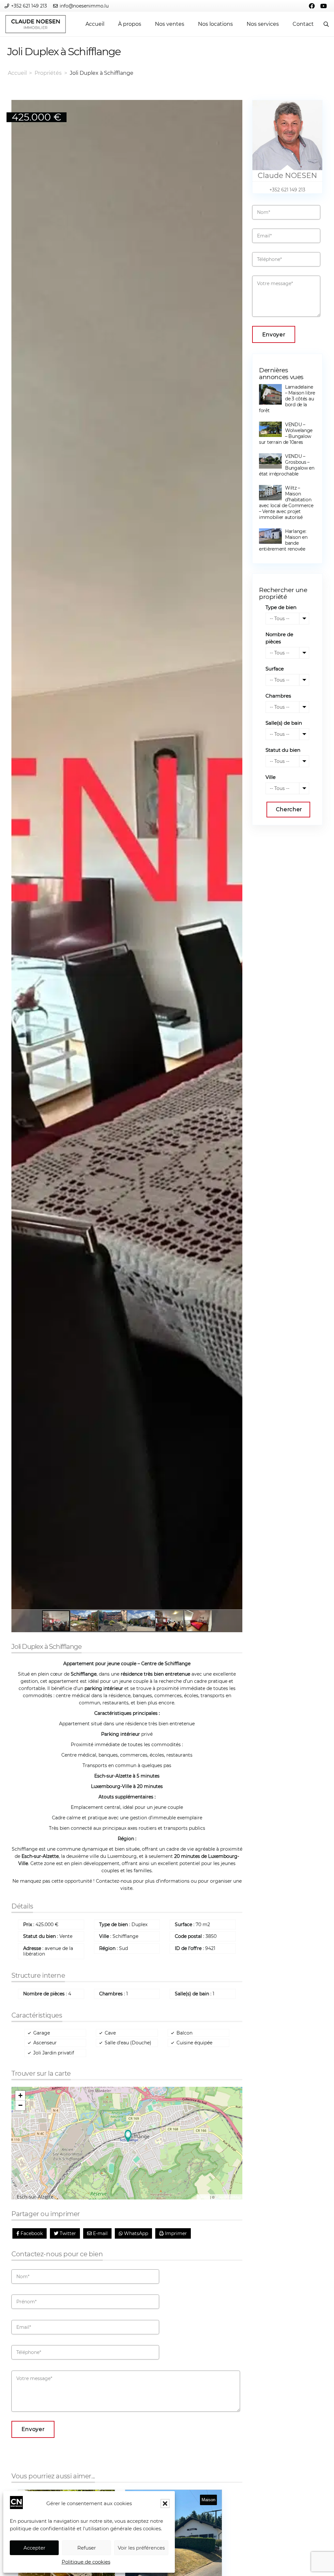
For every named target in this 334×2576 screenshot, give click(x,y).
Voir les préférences (141, 2548)
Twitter (67, 2233)
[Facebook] (312, 6)
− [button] (20, 2105)
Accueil (17, 73)
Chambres (278, 696)
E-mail (100, 2233)
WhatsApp (135, 2233)
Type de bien (281, 607)
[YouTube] (324, 6)
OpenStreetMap (228, 2197)
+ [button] (20, 2095)
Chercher (289, 809)
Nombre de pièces (279, 638)
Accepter (34, 2548)
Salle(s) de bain (284, 723)
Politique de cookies (86, 2562)
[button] (165, 2504)
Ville (271, 777)
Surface (275, 669)
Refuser (87, 2548)
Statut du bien (283, 750)
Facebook (31, 2233)
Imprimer (175, 2233)
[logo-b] (36, 24)
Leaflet (204, 2197)
